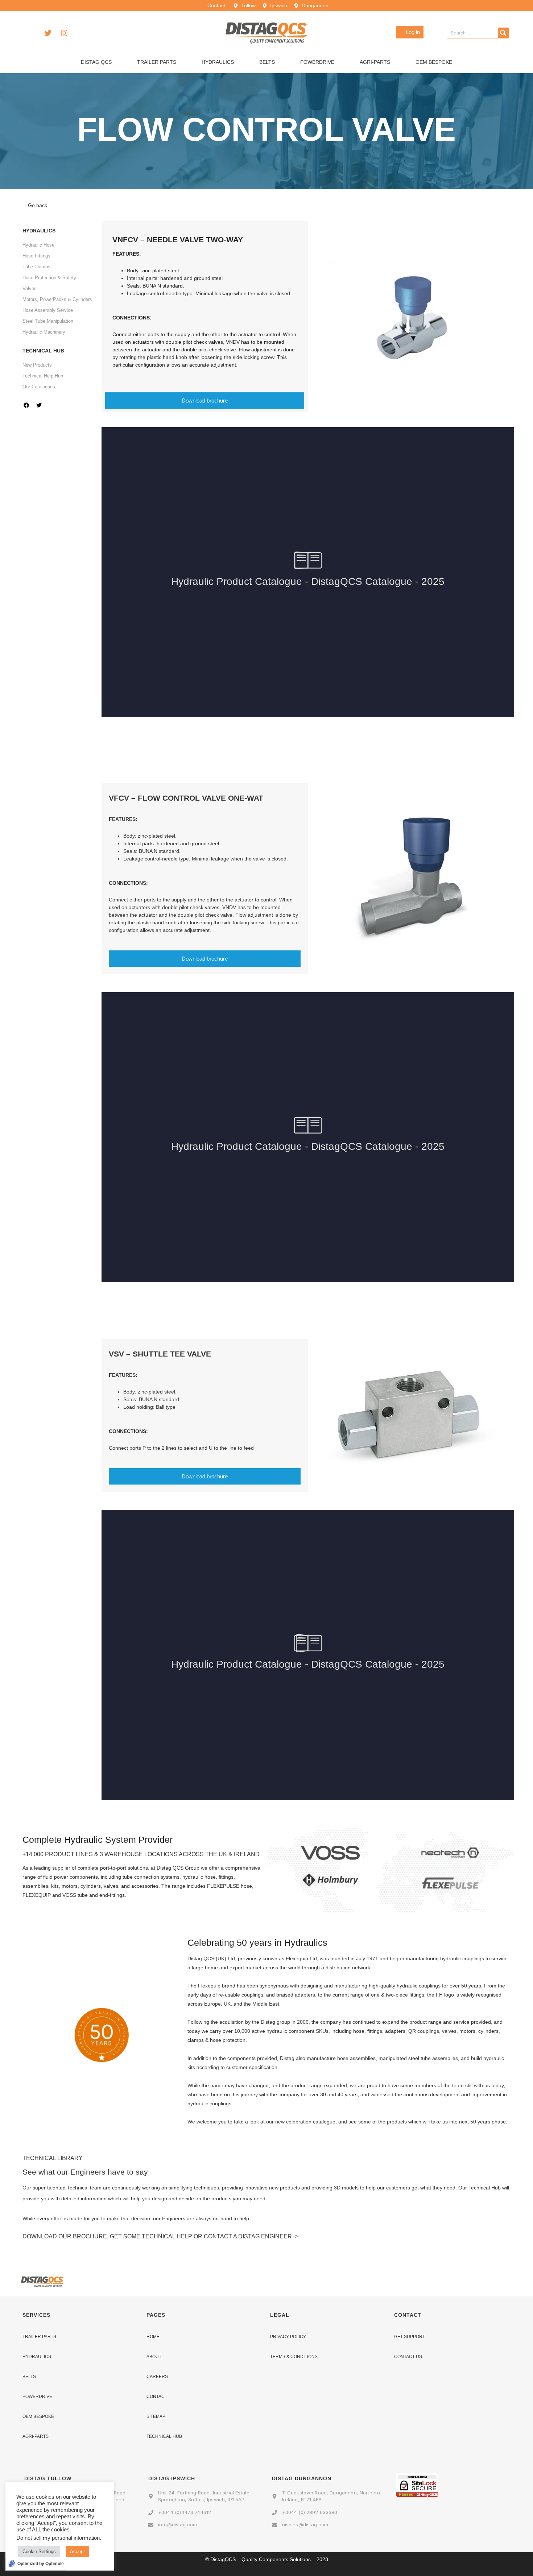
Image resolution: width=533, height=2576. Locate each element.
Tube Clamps (36, 267)
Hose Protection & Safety (49, 278)
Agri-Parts (375, 62)
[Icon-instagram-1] (51, 405)
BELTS (29, 2377)
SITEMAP (156, 2416)
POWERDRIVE (37, 2397)
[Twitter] (48, 33)
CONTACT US (408, 2357)
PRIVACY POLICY (288, 2337)
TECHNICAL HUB (164, 2436)
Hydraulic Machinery (44, 332)
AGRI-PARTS (36, 2436)
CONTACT (157, 2397)
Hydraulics (218, 62)
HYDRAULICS (37, 2357)
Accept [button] (77, 2552)
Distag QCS (96, 62)
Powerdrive (317, 62)
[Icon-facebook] (32, 33)
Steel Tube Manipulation (48, 321)
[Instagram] (64, 33)
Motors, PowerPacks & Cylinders (57, 299)
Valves (30, 288)
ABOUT (154, 2357)
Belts (267, 62)
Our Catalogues (39, 387)
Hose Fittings (36, 256)
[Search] (503, 33)
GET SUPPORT (410, 2337)
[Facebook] (26, 405)
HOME (153, 2337)
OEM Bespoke (434, 62)
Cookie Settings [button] (39, 2552)
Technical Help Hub (43, 376)
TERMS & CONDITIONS (294, 2357)
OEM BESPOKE (38, 2416)
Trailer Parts (157, 62)
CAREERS (157, 2377)
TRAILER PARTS (39, 2337)
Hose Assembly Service (48, 310)
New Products (37, 365)
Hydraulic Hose (38, 245)
